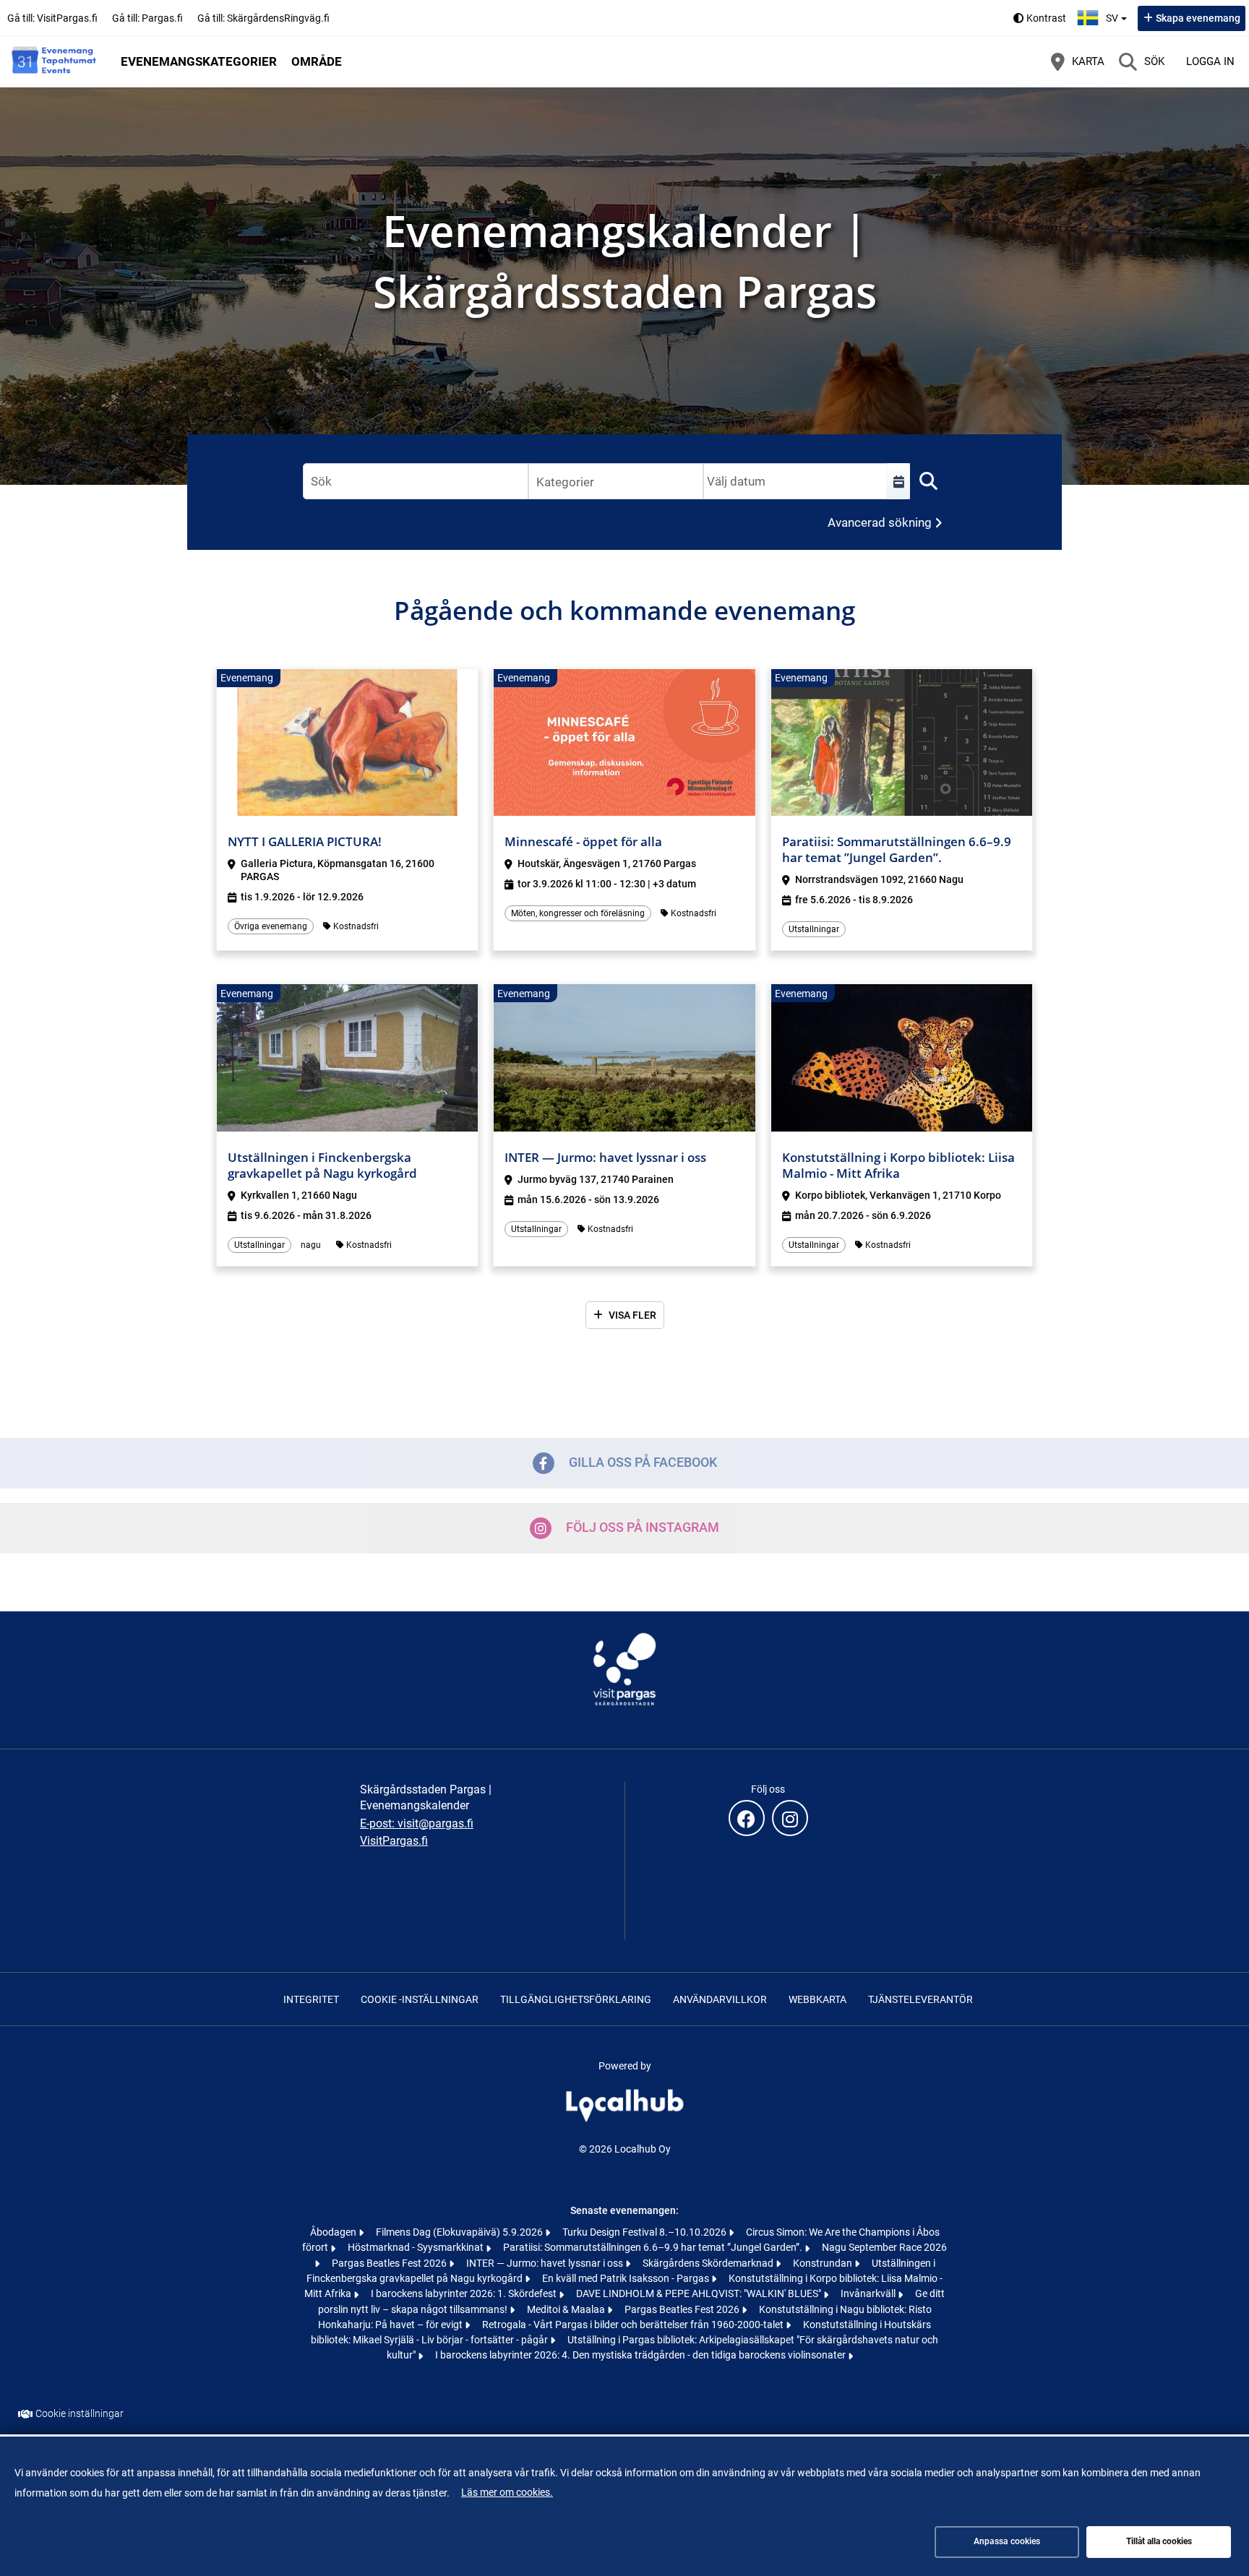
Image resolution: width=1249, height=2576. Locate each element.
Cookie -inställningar (420, 1999)
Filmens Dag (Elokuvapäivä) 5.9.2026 (460, 2232)
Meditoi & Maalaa (567, 2309)
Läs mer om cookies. (507, 2492)
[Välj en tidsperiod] (898, 481)
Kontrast (1046, 18)
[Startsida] (54, 61)
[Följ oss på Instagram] (790, 1818)
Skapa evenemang (1198, 18)
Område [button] (317, 61)
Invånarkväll (869, 2293)
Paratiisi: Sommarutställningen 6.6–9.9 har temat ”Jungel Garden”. (654, 2247)
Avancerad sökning (880, 522)
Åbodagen (334, 2232)
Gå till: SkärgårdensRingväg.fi (263, 18)
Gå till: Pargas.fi (147, 18)
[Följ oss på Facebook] (747, 1818)
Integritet (311, 1999)
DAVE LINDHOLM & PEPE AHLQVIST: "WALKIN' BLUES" (700, 2293)
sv (1118, 14)
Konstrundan (824, 2263)
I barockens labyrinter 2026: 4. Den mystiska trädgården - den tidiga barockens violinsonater (641, 2355)
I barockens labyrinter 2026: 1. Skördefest (465, 2293)
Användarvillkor (720, 1999)
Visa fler (632, 1315)
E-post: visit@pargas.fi (417, 1823)
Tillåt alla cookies (1159, 2541)
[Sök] (928, 481)
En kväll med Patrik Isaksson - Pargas (627, 2278)
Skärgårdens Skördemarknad (709, 2263)
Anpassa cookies (1007, 2541)
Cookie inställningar (80, 2414)
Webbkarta (817, 1999)
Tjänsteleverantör (920, 1999)
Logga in (1210, 61)
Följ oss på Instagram (643, 1527)
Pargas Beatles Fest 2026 (390, 2263)
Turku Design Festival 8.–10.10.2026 (645, 2232)
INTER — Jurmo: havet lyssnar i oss (546, 2263)
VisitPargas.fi (394, 1841)
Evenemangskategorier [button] (199, 61)
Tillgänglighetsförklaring (576, 1999)
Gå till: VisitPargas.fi (52, 18)
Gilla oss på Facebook (643, 1462)
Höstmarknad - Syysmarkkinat (417, 2247)
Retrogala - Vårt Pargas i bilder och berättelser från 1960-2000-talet (634, 2325)
